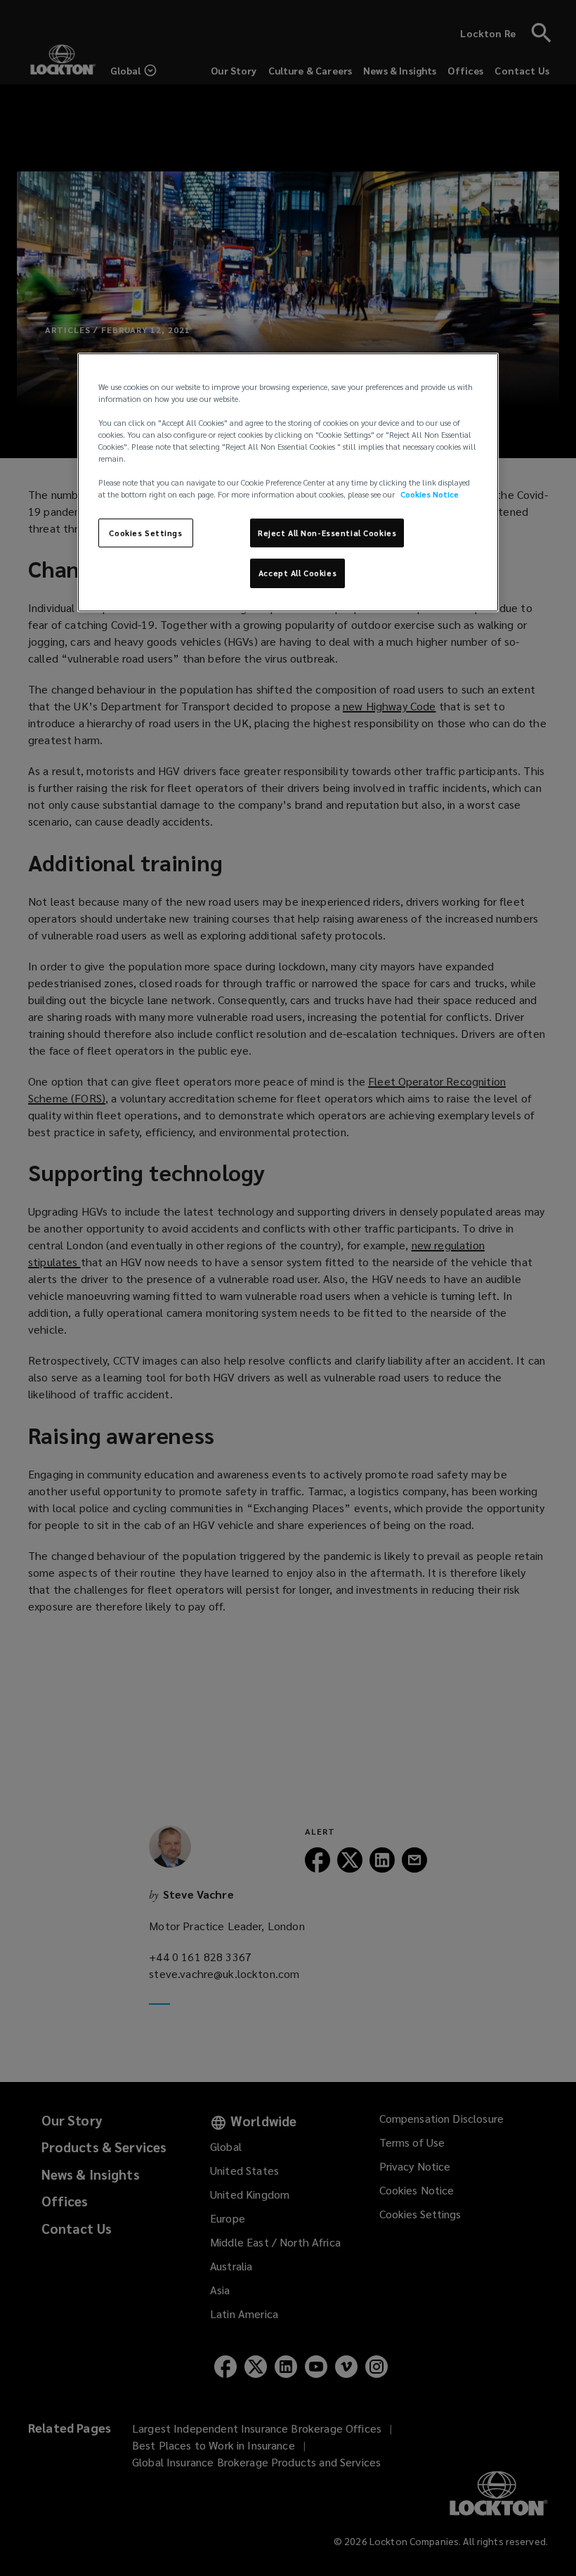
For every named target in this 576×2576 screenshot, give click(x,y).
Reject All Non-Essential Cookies (327, 532)
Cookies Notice (430, 494)
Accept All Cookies (297, 573)
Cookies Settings (145, 532)
